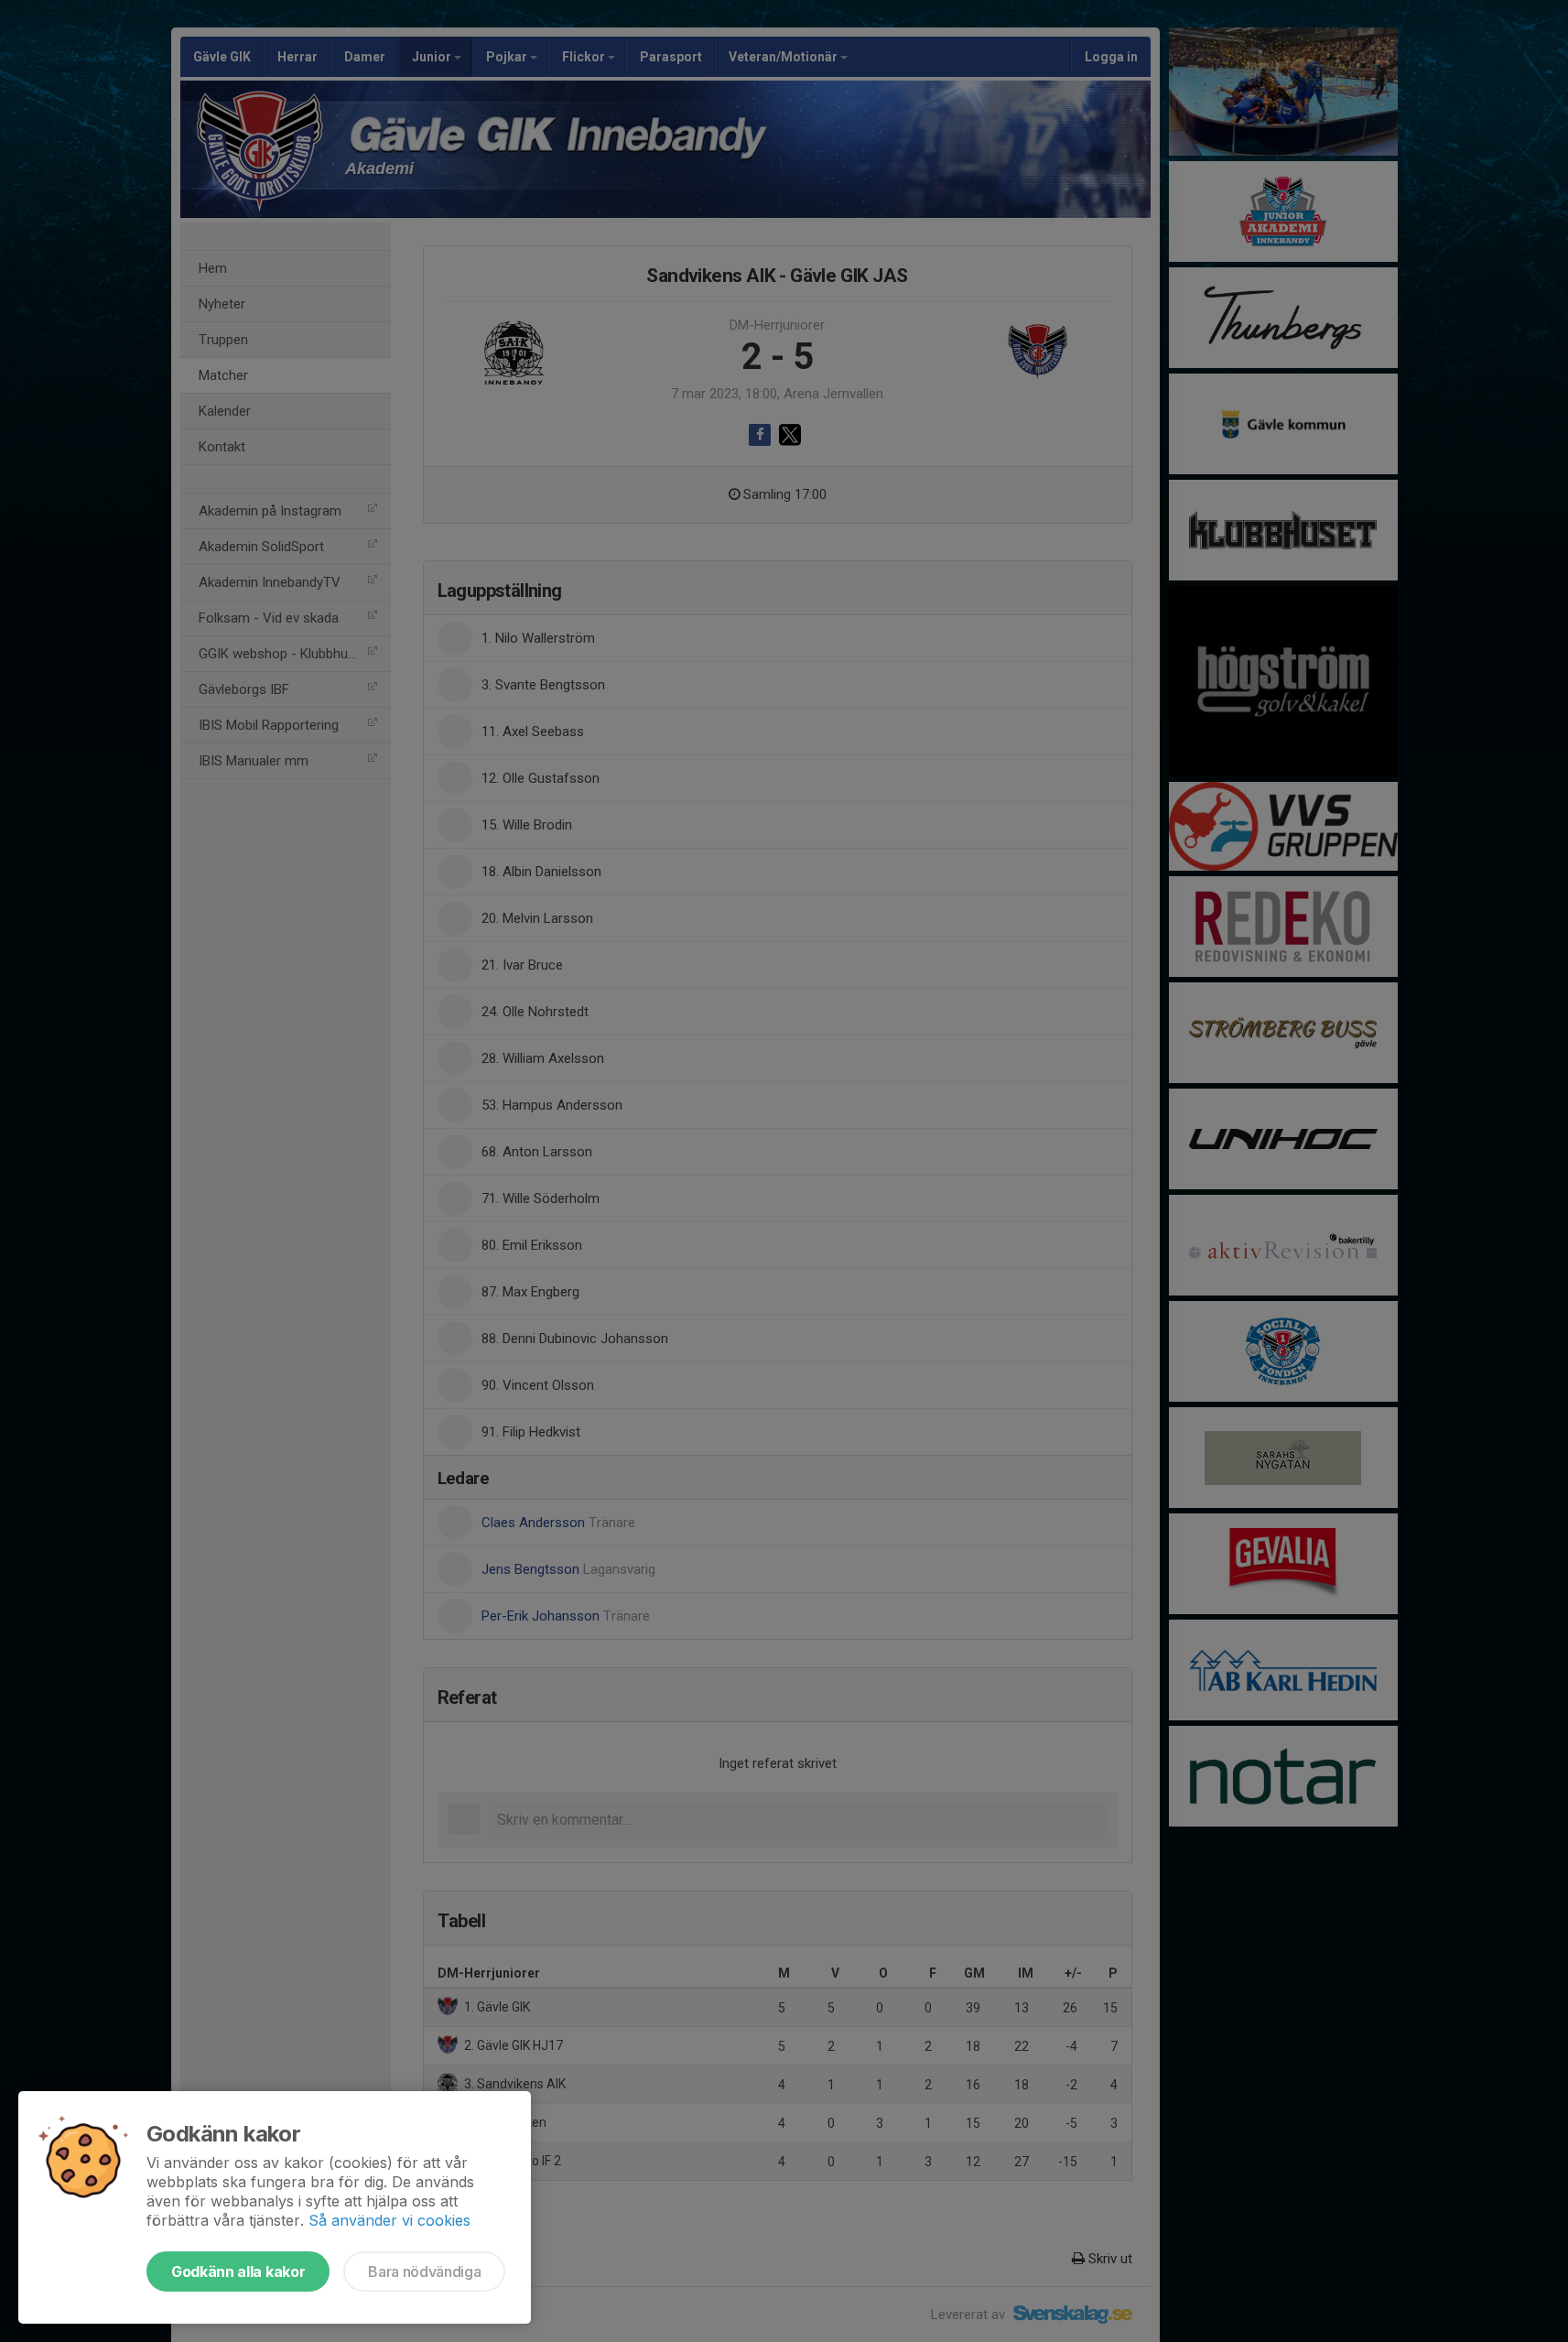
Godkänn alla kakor (238, 2272)
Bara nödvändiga (424, 2272)
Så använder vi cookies (389, 2220)
